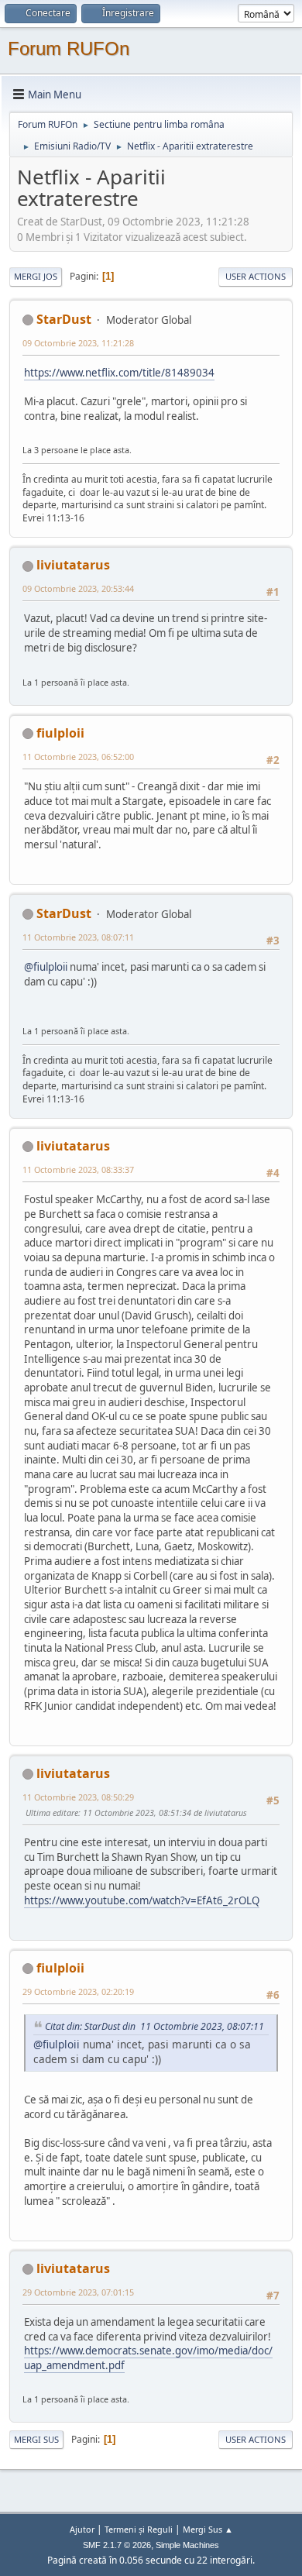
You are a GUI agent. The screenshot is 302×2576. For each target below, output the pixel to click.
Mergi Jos (36, 276)
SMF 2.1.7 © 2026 (117, 2545)
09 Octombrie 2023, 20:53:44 (78, 588)
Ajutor (82, 2529)
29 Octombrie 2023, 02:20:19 (78, 1991)
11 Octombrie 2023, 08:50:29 (78, 1797)
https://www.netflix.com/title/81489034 (119, 373)
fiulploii (60, 733)
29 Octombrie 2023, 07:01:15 (78, 2292)
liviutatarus (73, 565)
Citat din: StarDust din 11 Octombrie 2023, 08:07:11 (154, 2026)
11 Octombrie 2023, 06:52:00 (78, 757)
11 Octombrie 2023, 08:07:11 (78, 937)
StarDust (64, 319)
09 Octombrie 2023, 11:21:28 (78, 343)
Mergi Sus (36, 2439)
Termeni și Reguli (139, 2529)
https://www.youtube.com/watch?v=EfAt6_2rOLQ (142, 1900)
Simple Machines (187, 2545)
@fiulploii (46, 967)
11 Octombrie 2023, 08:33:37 (78, 1169)
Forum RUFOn (69, 48)
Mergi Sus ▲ (208, 2529)
